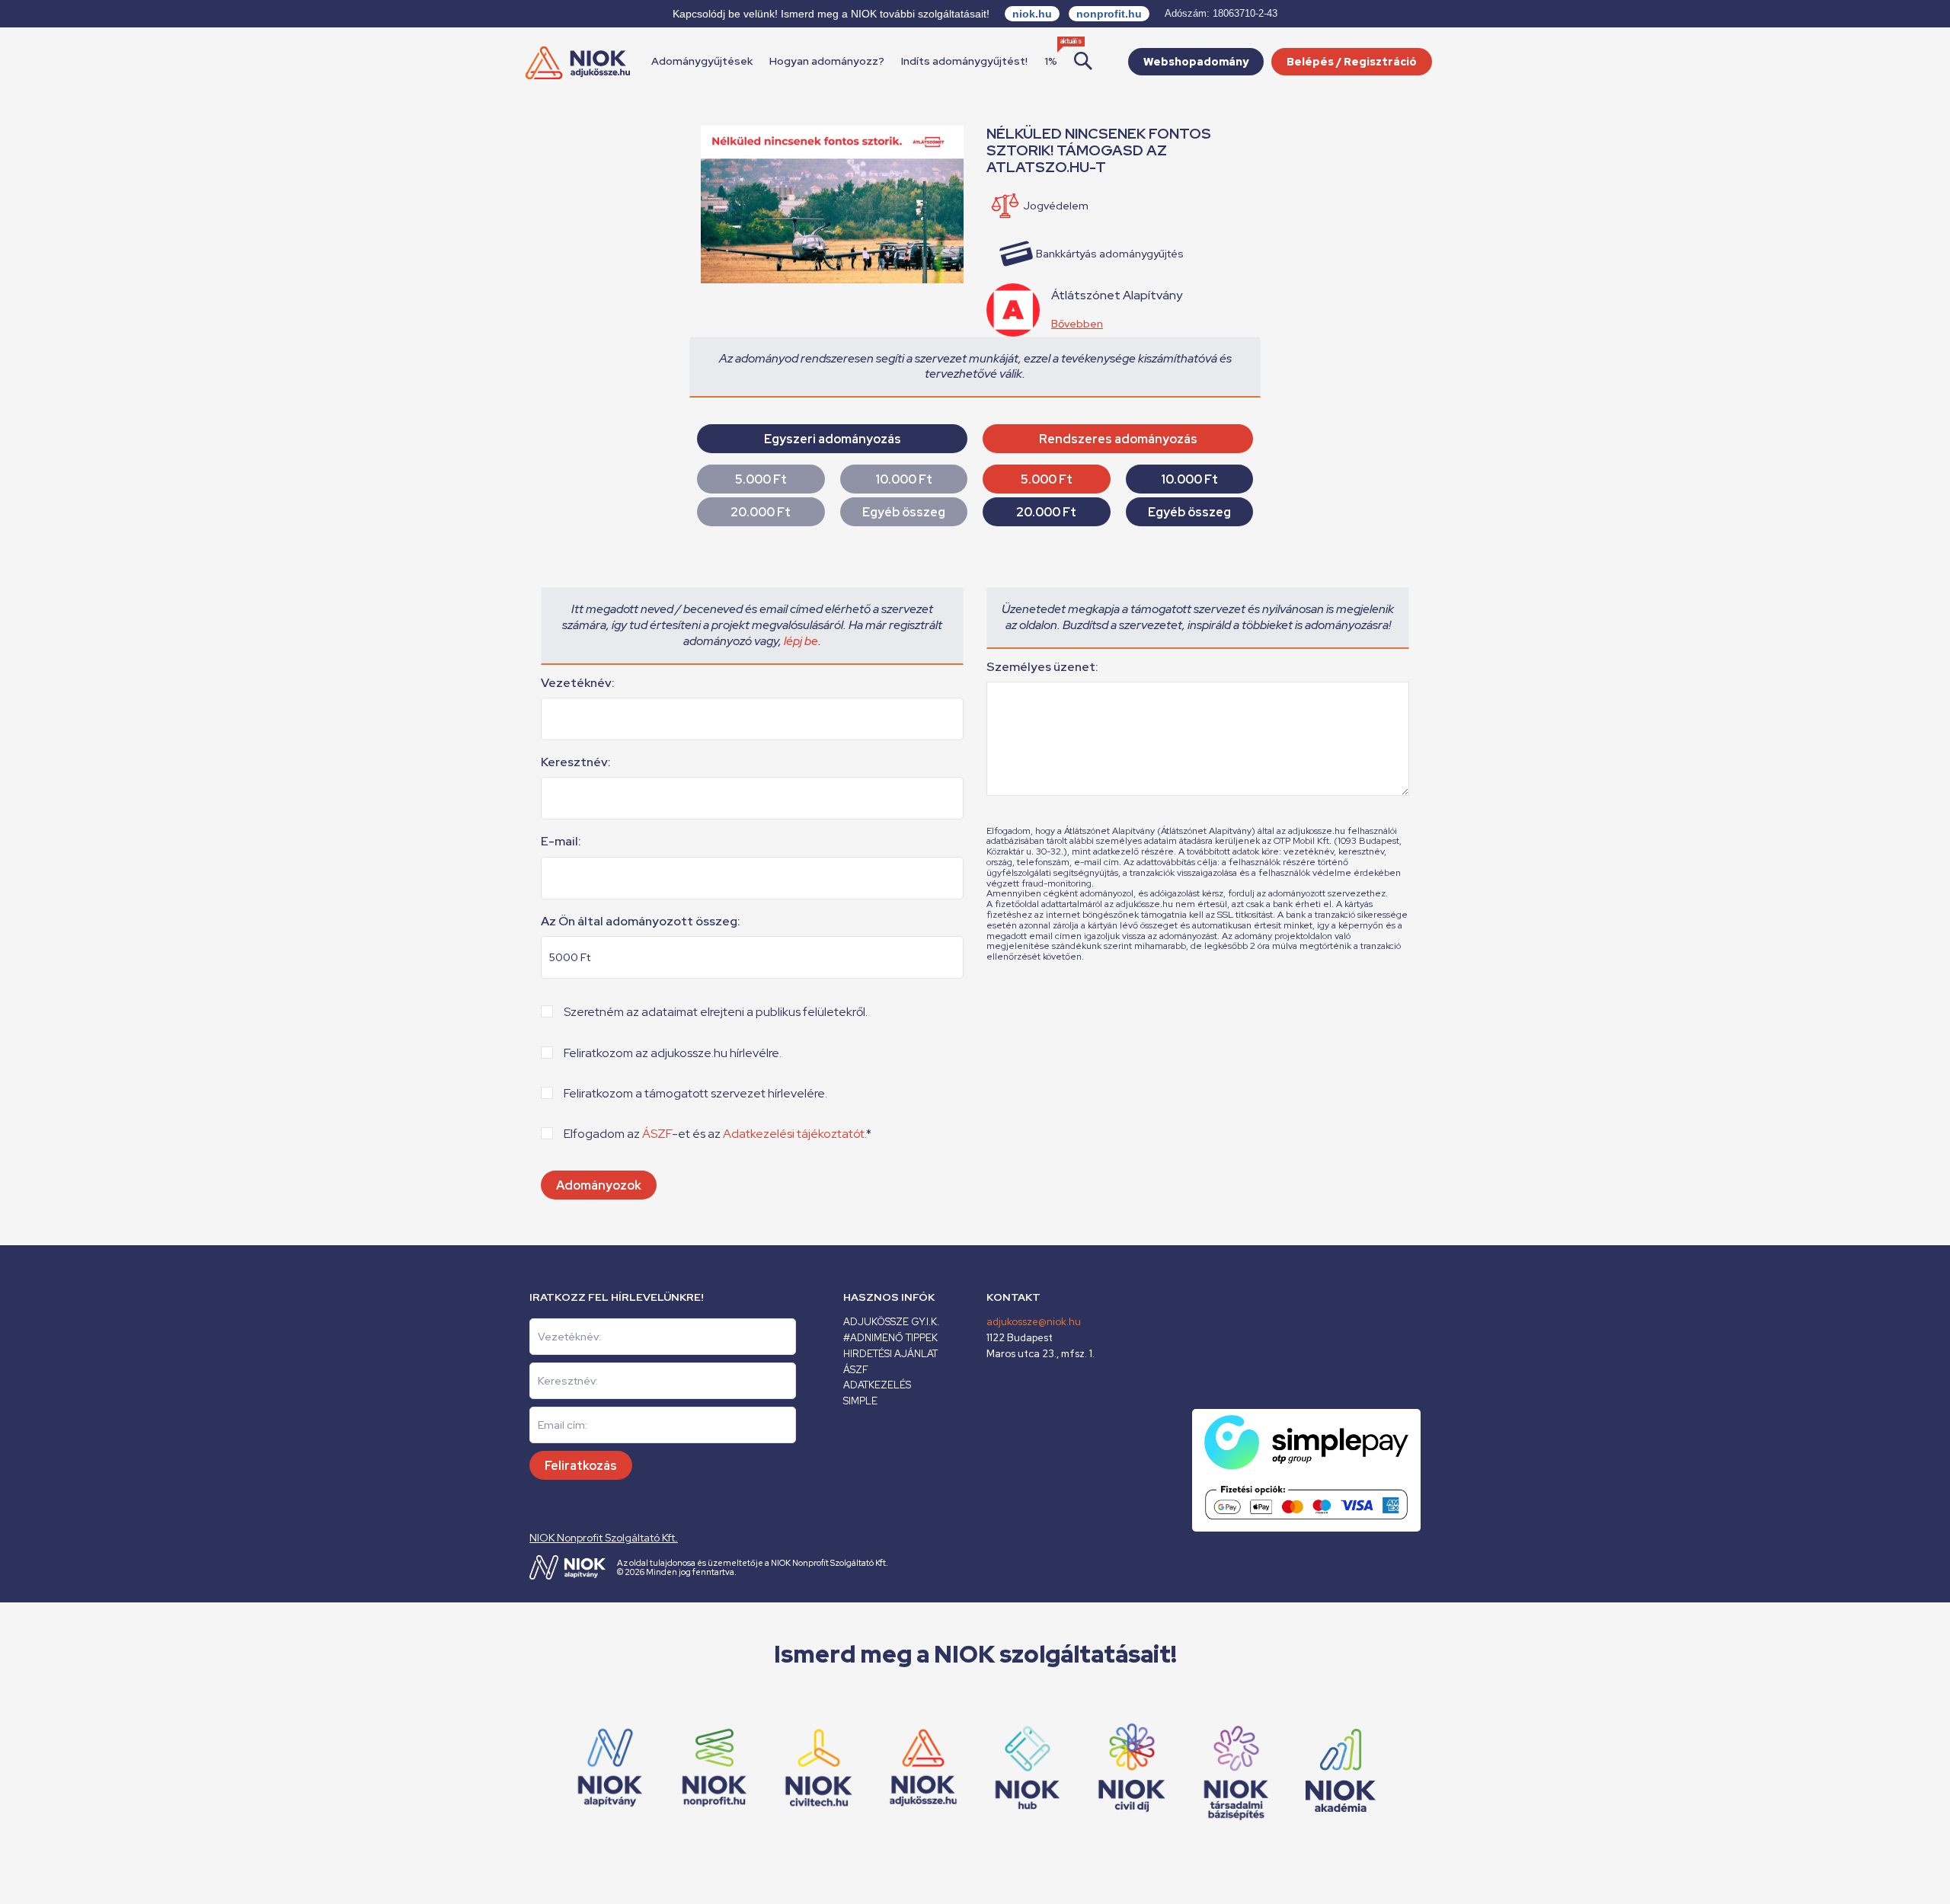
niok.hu (1032, 14)
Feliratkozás (581, 1466)
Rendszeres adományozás (1118, 439)
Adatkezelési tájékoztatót (794, 1134)
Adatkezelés (877, 1385)
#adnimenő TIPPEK (890, 1338)
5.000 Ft (761, 479)
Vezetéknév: (578, 683)
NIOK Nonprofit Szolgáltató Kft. (604, 1538)
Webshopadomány (1196, 62)
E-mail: (561, 842)
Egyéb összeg (904, 512)
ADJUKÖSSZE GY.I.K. (891, 1322)
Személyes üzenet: (1042, 667)
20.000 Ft (761, 512)
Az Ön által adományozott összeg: (641, 922)
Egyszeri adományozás (833, 439)
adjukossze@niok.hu (1034, 1322)
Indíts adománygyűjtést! (964, 61)
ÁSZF (657, 1134)
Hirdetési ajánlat (890, 1354)
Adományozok (599, 1185)
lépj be (801, 641)
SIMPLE (860, 1401)
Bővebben (1077, 324)
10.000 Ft (904, 479)
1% (1051, 61)
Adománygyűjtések (702, 61)
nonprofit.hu (1109, 14)
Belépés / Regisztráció (1352, 62)
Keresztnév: (576, 762)
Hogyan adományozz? (827, 61)
